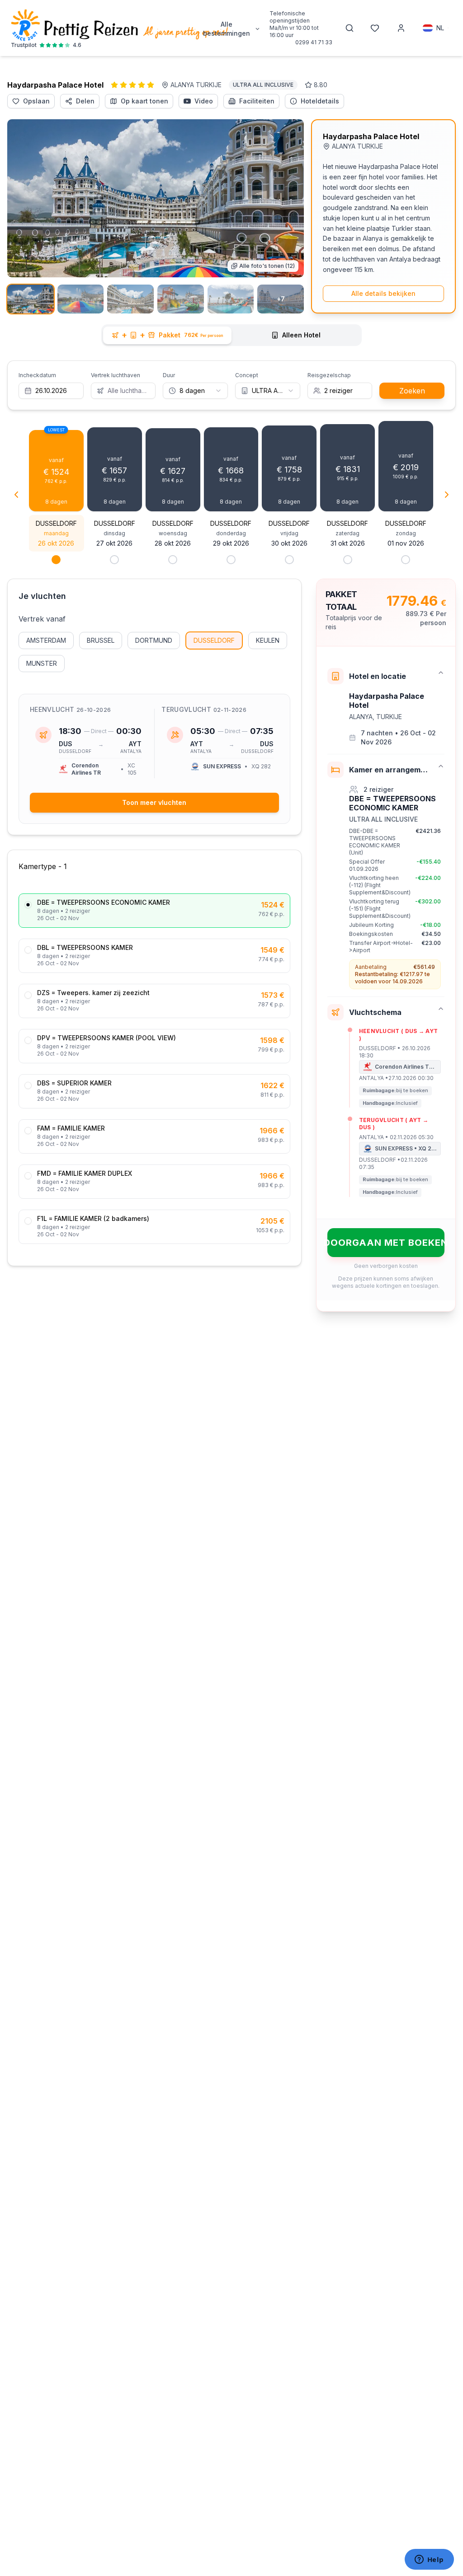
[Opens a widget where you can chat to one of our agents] (429, 2560)
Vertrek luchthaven (116, 375)
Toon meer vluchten (154, 802)
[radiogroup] (154, 1069)
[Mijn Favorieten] (375, 28)
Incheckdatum (37, 375)
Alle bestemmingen (227, 29)
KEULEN (268, 640)
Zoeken (412, 391)
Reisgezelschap (329, 375)
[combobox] (195, 391)
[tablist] (231, 335)
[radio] (28, 905)
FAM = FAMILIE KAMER (71, 1128)
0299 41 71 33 (314, 42)
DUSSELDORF (214, 640)
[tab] (167, 335)
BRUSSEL (101, 640)
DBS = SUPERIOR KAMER (74, 1083)
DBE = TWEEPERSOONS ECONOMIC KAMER (104, 902)
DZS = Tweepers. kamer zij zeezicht (93, 993)
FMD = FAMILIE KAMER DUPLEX (85, 1173)
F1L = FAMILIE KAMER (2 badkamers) (93, 1219)
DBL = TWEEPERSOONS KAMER (85, 948)
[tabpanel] (231, 836)
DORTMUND (154, 640)
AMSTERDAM (46, 640)
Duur (169, 375)
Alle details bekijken (383, 293)
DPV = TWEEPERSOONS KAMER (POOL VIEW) (106, 1038)
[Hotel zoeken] (350, 28)
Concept (247, 375)
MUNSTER (42, 663)
